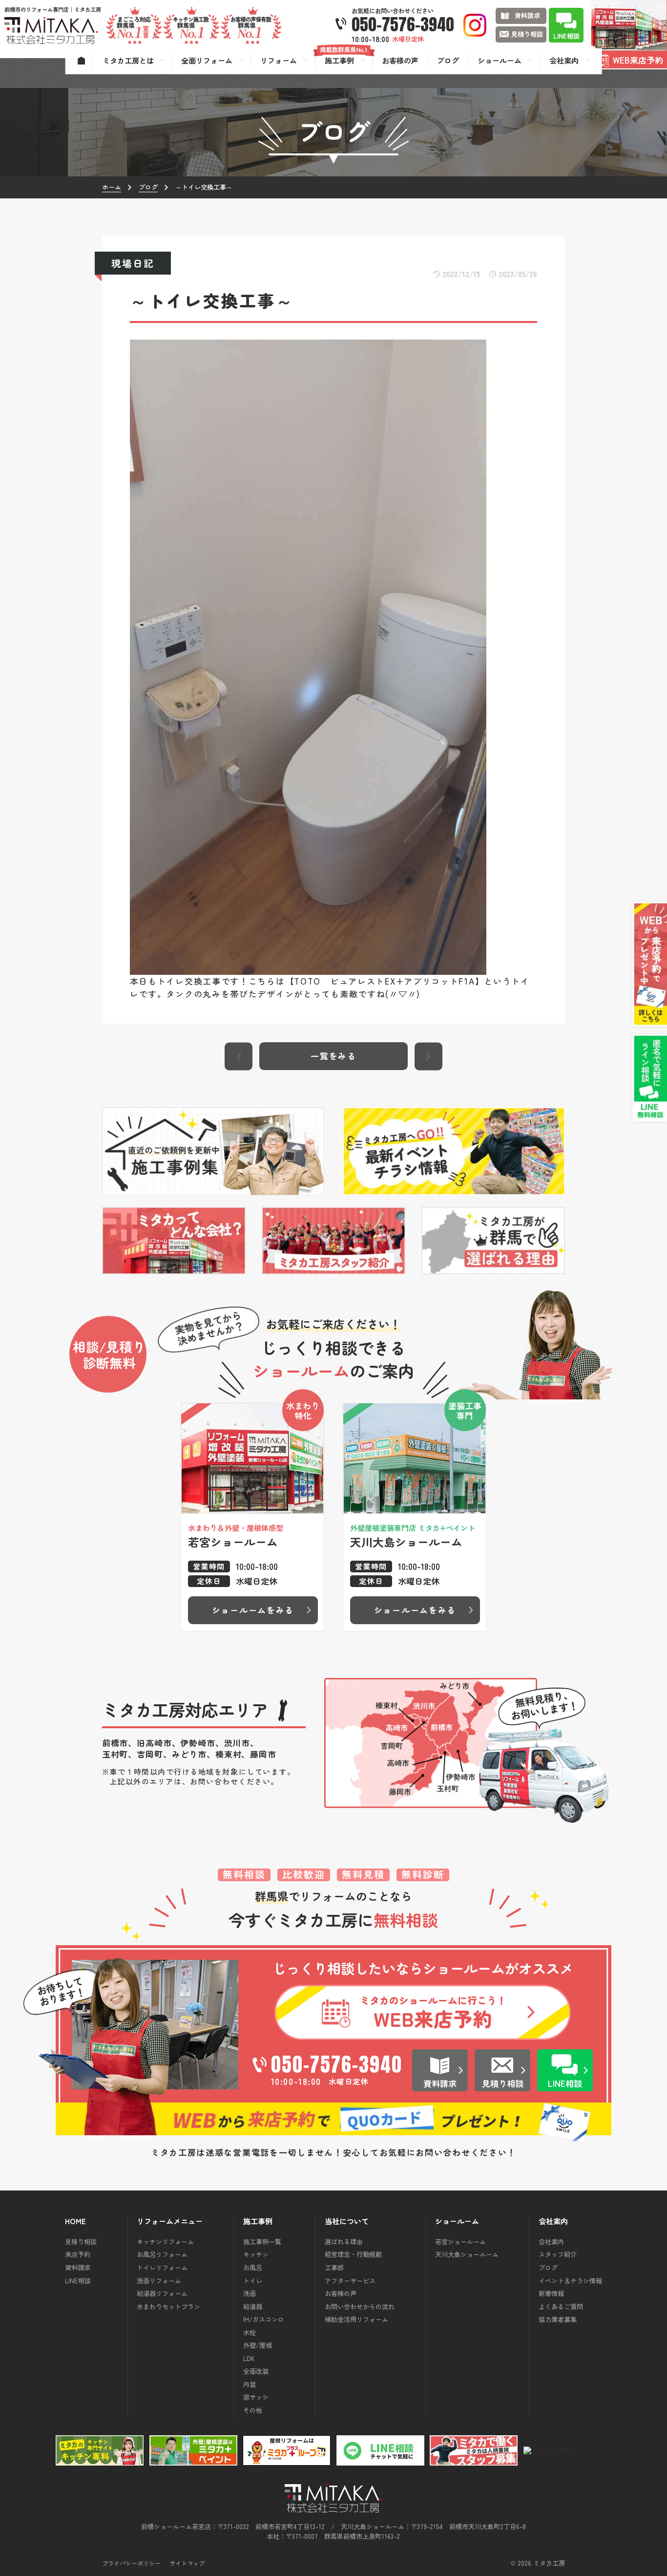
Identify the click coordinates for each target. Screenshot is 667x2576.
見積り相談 (81, 2242)
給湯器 (253, 2307)
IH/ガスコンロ (264, 2319)
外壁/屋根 (258, 2345)
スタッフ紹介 (558, 2254)
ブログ (548, 2267)
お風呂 (253, 2267)
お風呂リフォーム (162, 2254)
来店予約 (78, 2254)
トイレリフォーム (162, 2267)
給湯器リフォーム (162, 2293)
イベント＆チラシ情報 (570, 2281)
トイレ (253, 2281)
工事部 (334, 2267)
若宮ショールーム (460, 2242)
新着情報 (551, 2293)
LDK (249, 2358)
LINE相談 (78, 2281)
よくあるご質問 (561, 2307)
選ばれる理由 (344, 2242)
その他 (253, 2410)
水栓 (250, 2332)
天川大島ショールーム (467, 2254)
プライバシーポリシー (131, 2563)
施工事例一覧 (262, 2242)
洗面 (250, 2293)
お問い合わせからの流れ (360, 2307)
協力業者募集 (558, 2319)
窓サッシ (256, 2397)
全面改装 (256, 2371)
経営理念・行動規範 (353, 2254)
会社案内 (551, 2242)
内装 (250, 2384)
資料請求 (78, 2267)
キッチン (256, 2254)
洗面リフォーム (159, 2281)
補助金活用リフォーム (356, 2319)
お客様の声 (341, 2293)
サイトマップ (187, 2563)
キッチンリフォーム (165, 2242)
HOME (75, 2221)
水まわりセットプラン (168, 2307)
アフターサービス (350, 2281)
